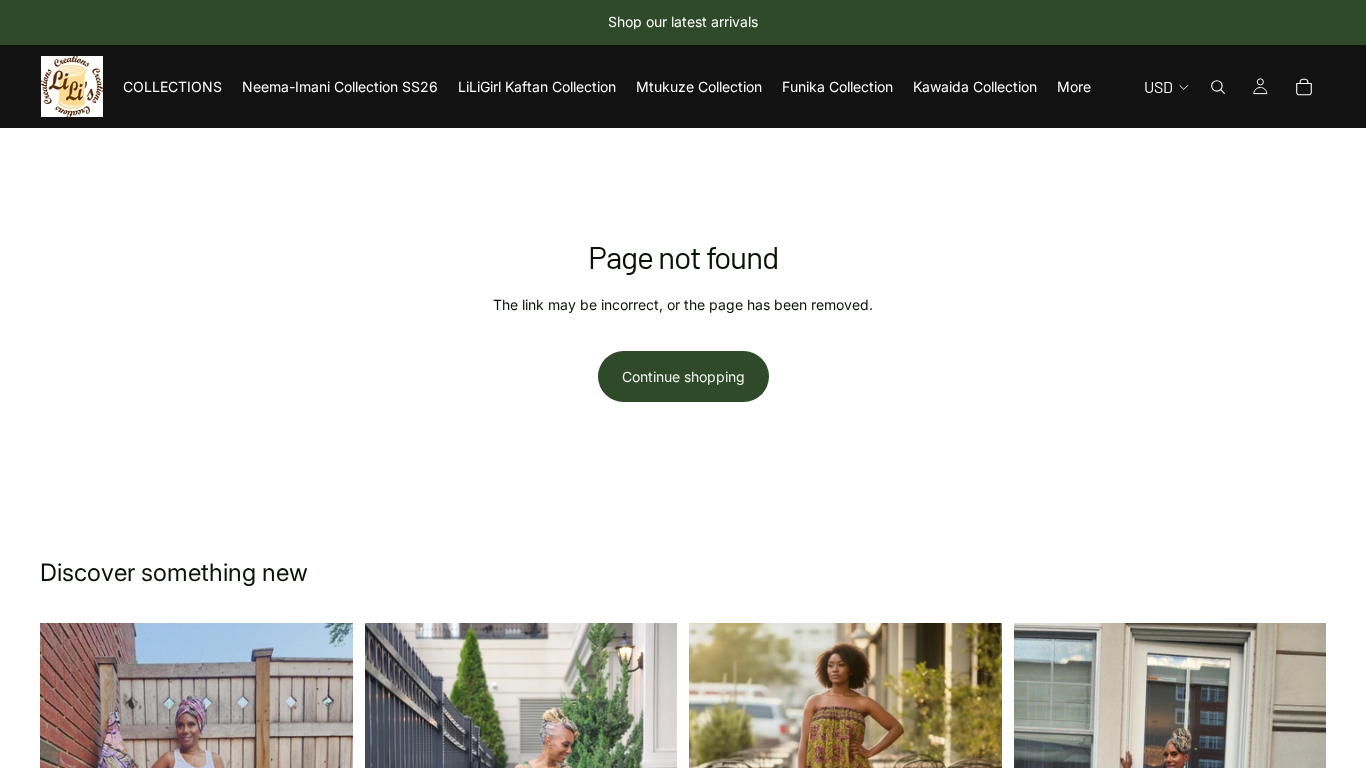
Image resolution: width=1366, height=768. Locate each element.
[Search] (1218, 87)
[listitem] (1074, 86)
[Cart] (1304, 87)
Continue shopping (683, 376)
